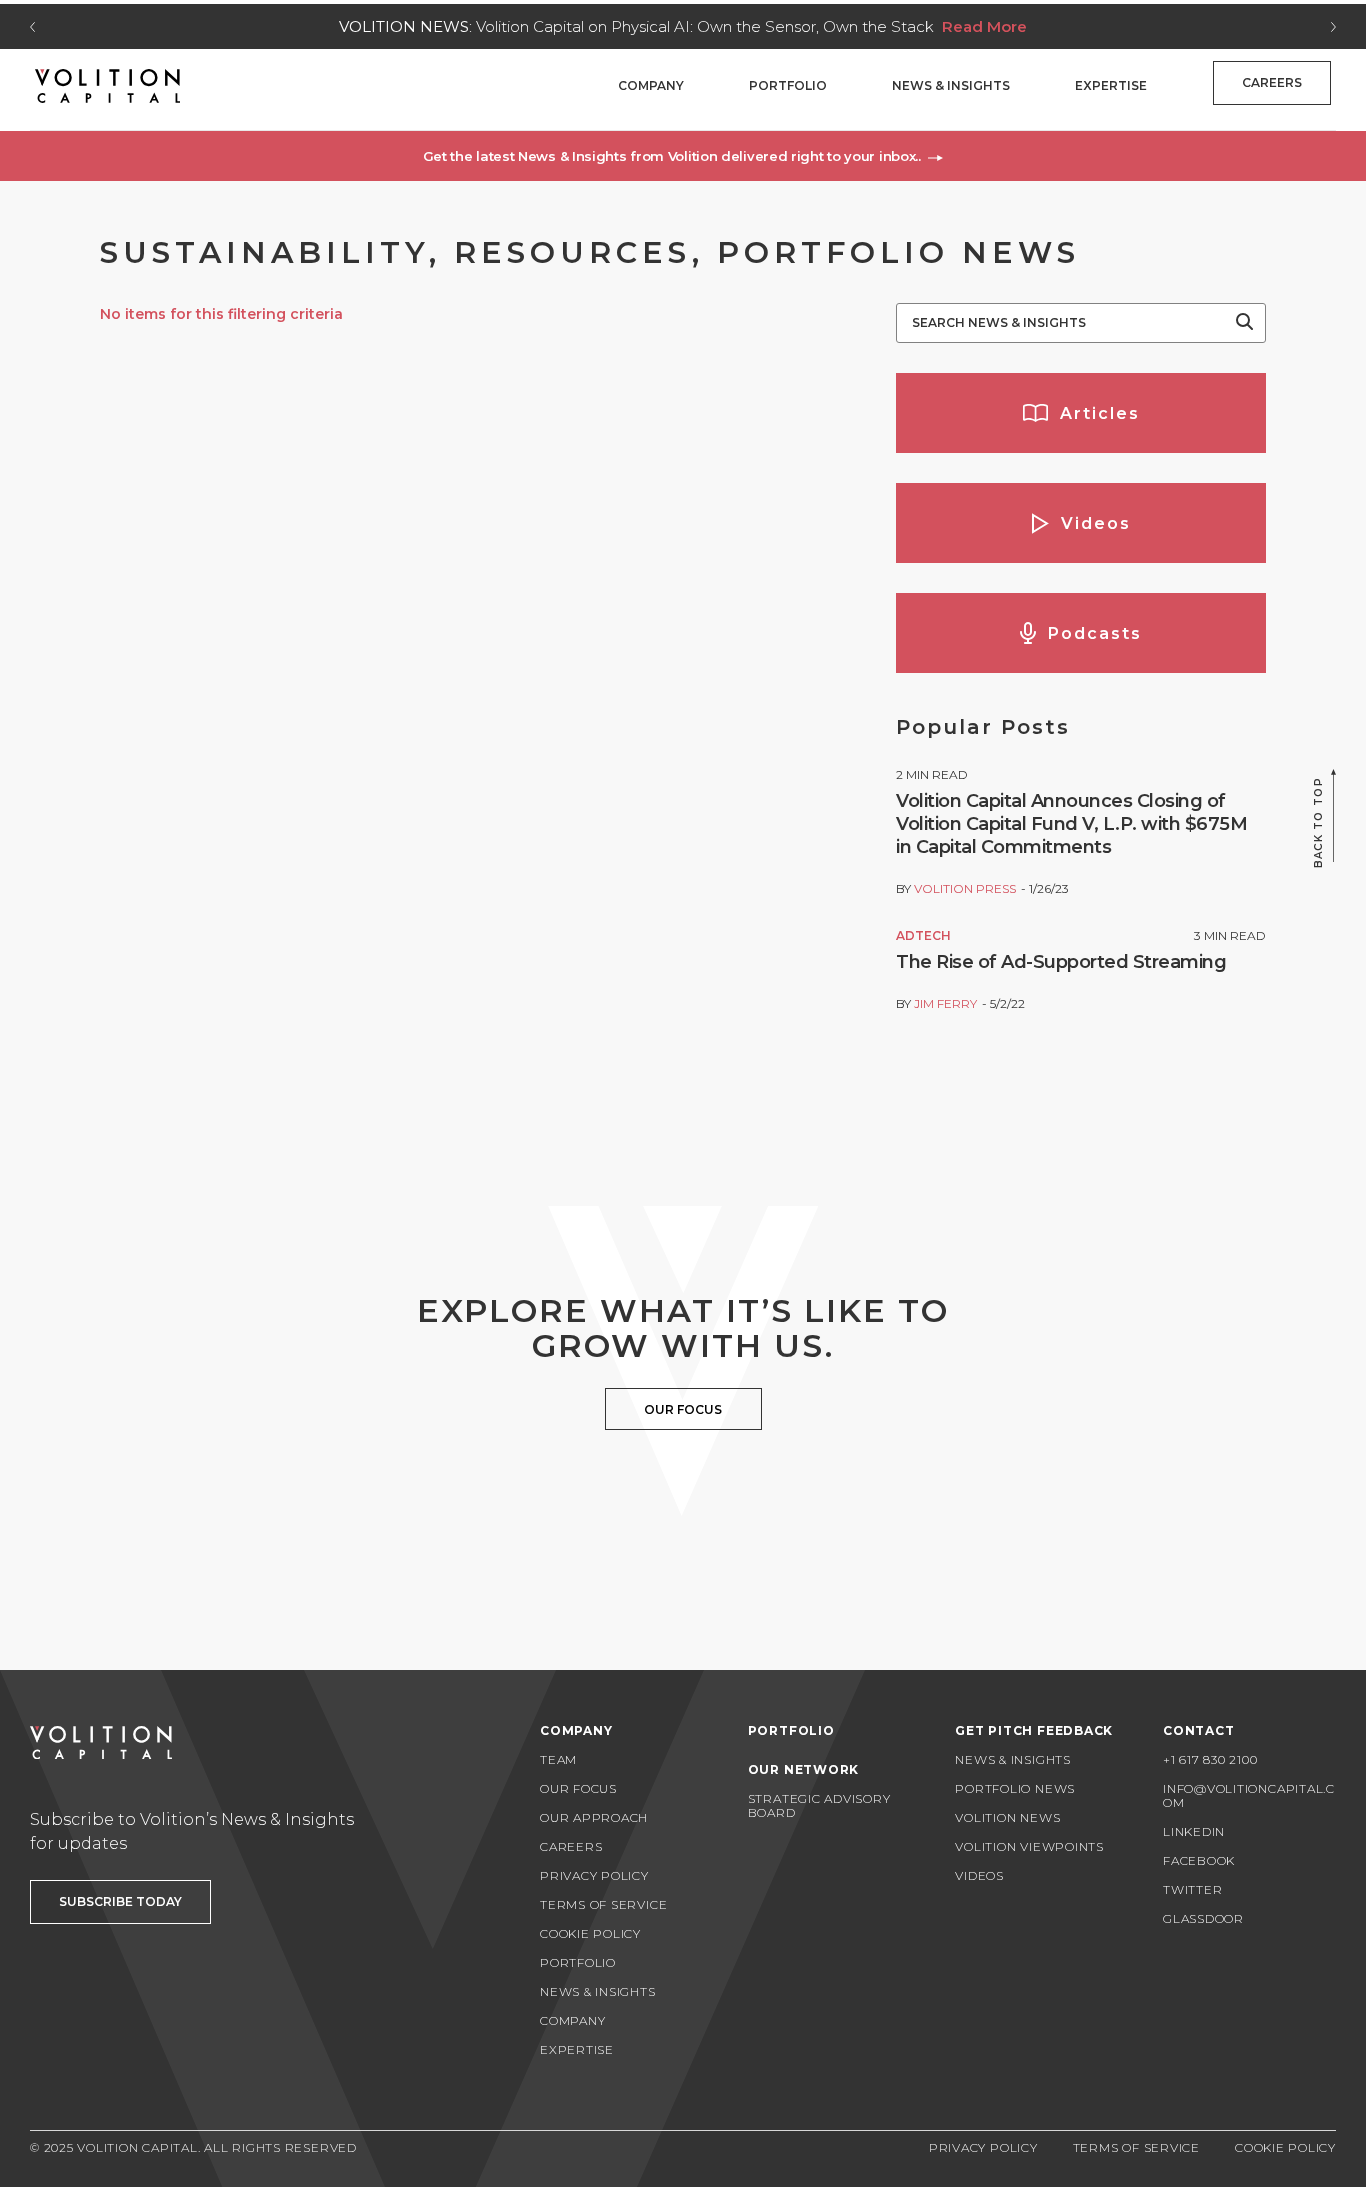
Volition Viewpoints (1029, 1846)
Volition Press (965, 888)
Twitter (1192, 1889)
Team (558, 1759)
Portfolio (788, 85)
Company (651, 85)
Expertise (1111, 85)
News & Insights (951, 85)
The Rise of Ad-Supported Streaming (1061, 962)
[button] (683, 156)
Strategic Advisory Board (819, 1805)
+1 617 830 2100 (1210, 1759)
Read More (984, 26)
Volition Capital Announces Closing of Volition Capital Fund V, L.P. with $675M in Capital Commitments (1071, 824)
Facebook (1199, 1860)
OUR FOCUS (683, 1409)
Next (1333, 27)
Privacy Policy (594, 1875)
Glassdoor (1203, 1918)
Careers (1272, 82)
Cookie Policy (590, 1933)
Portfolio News (1015, 1788)
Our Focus (578, 1788)
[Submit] (1244, 323)
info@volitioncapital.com (1249, 1795)
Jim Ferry (945, 1003)
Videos (979, 1875)
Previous (32, 27)
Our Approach (594, 1817)
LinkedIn (1194, 1831)
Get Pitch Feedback (1034, 1730)
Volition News (1007, 1817)
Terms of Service (603, 1904)
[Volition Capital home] (107, 86)
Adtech (923, 935)
